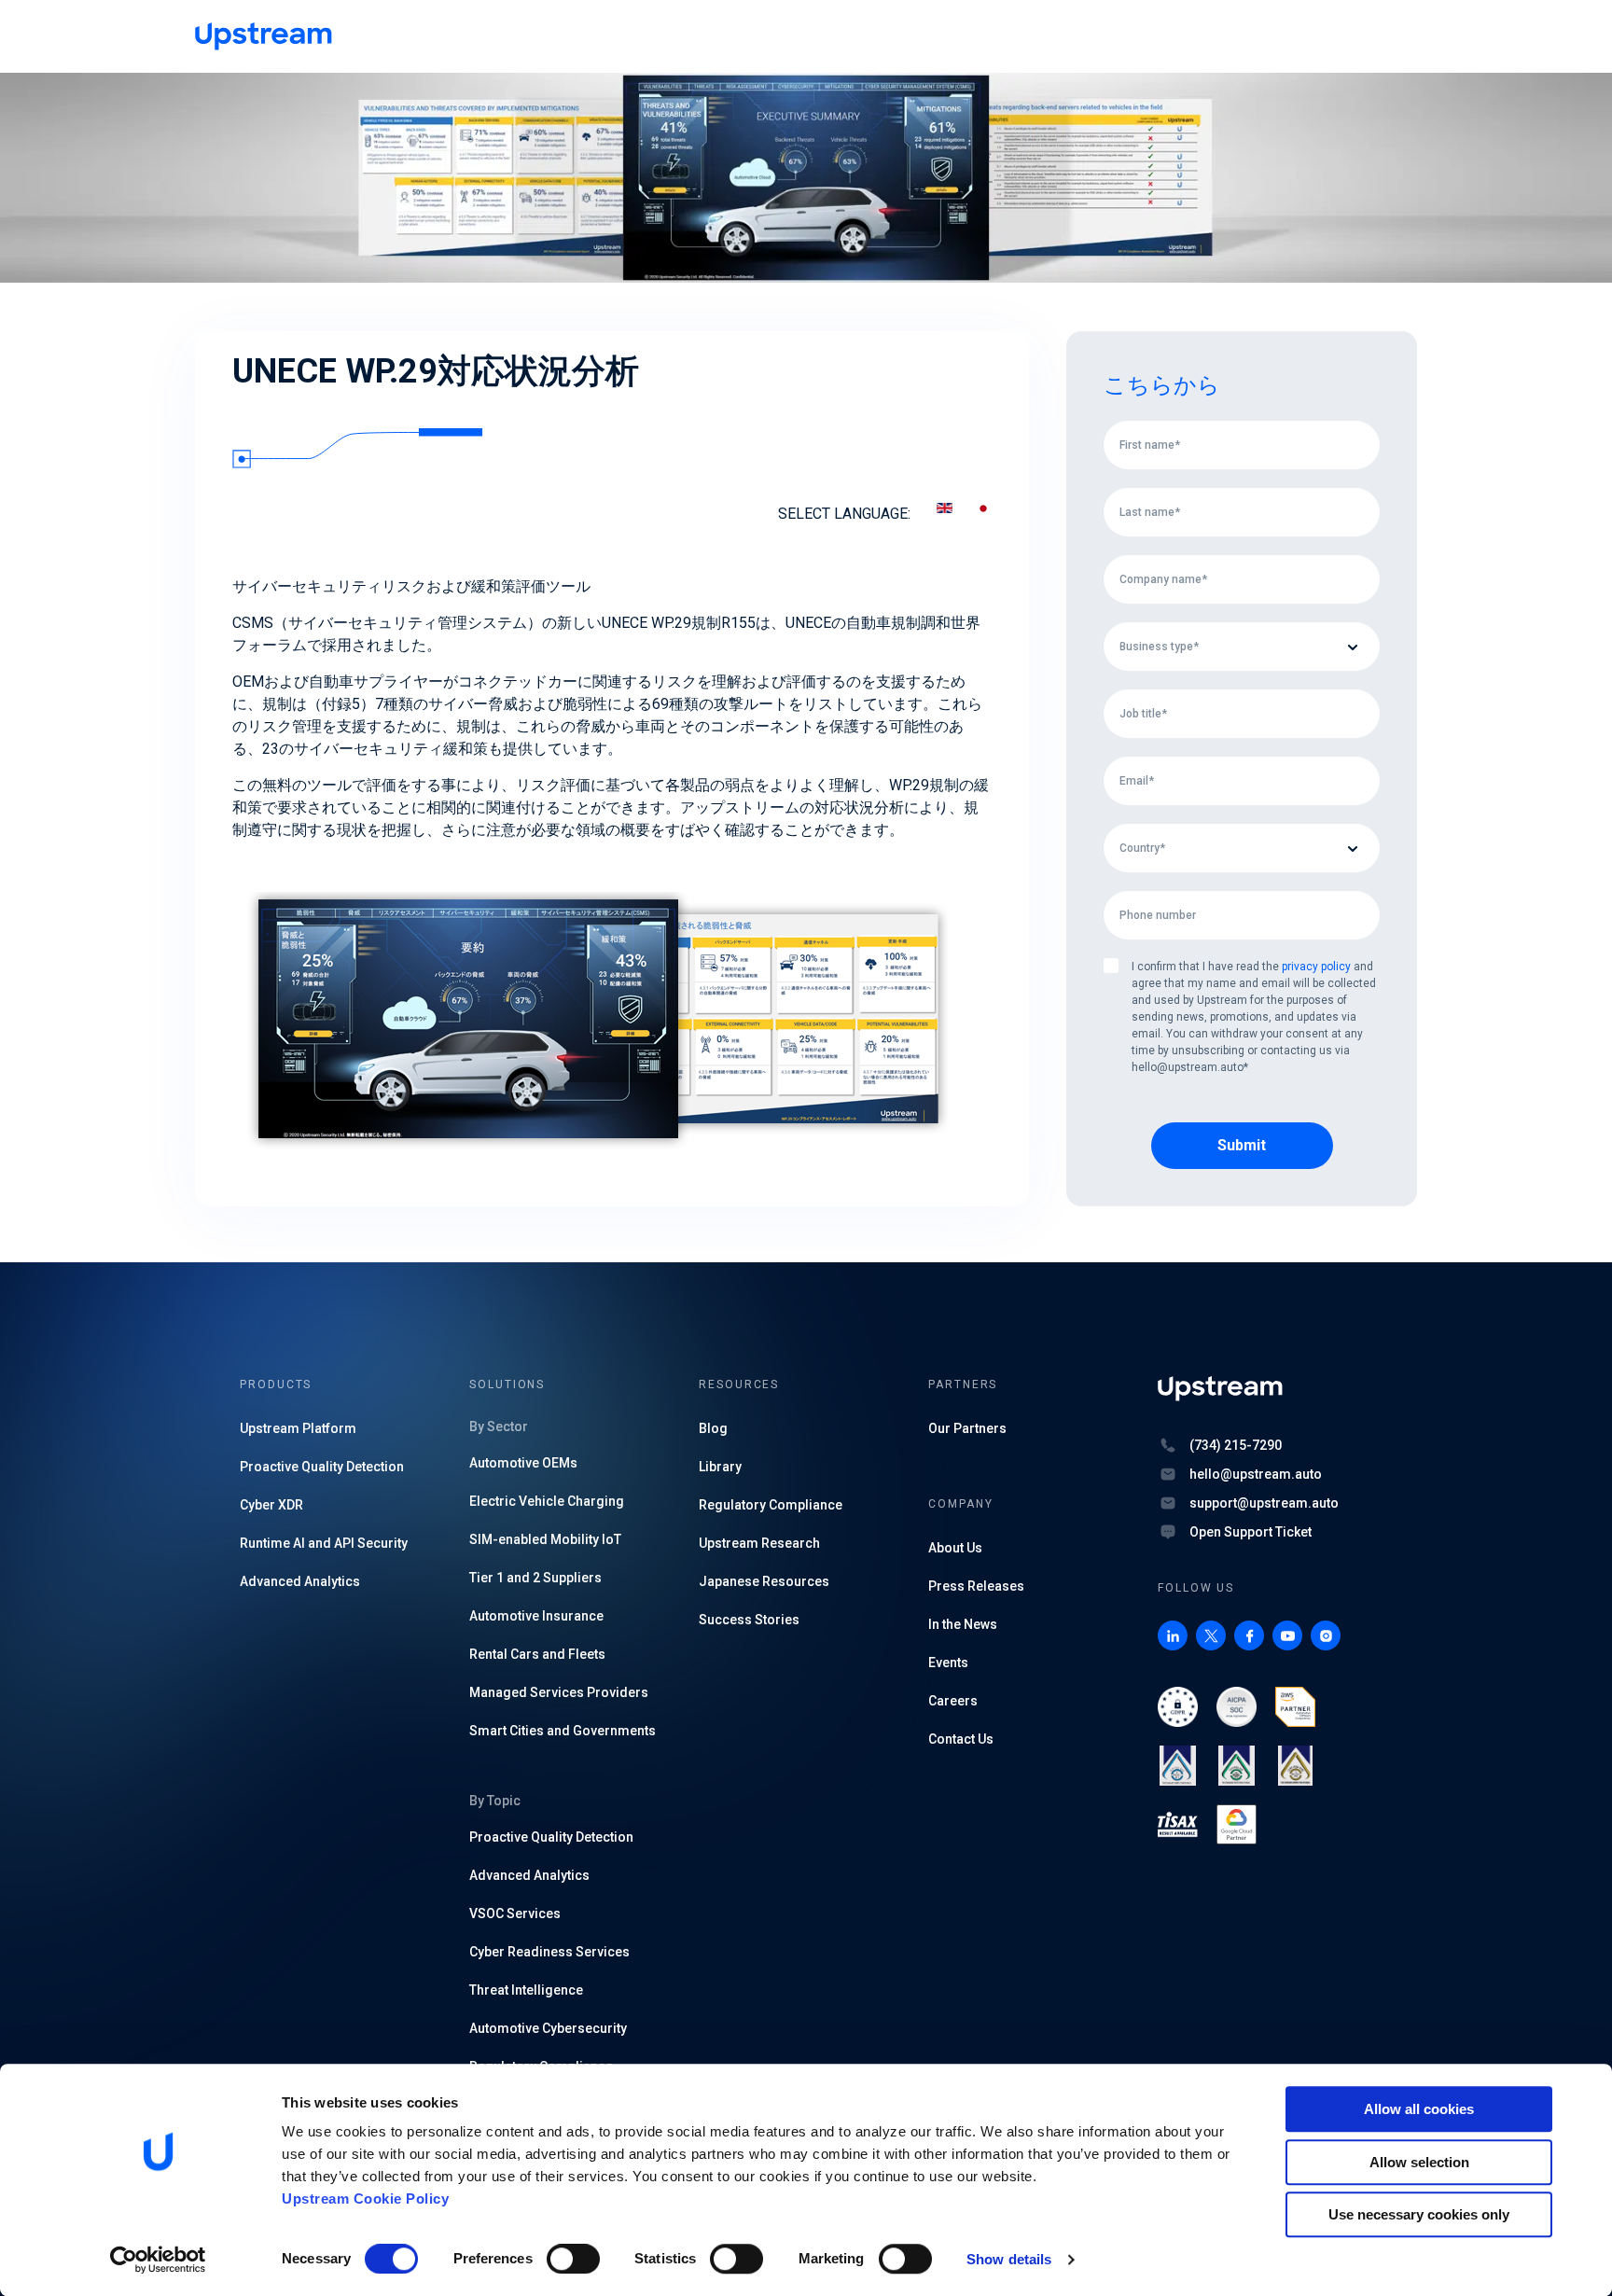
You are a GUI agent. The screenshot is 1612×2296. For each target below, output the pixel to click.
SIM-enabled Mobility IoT (545, 1539)
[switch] (573, 2259)
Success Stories (749, 1620)
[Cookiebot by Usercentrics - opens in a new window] (158, 2260)
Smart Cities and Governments (563, 1731)
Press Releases (976, 1586)
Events (948, 1663)
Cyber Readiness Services (549, 1952)
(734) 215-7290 (1236, 1445)
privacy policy (1316, 967)
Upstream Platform (298, 1428)
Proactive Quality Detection (322, 1467)
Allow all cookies (1419, 2109)
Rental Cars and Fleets (537, 1654)
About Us (955, 1548)
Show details (1009, 2259)
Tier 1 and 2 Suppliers (535, 1578)
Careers (953, 1701)
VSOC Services (515, 1913)
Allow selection (1419, 2162)
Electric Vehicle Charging (547, 1501)
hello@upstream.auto (1256, 1474)
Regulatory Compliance (771, 1505)
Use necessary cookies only (1419, 2214)
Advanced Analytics (300, 1581)
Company (960, 1504)
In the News (963, 1624)
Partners (963, 1385)
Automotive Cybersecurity (548, 2028)
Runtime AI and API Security (324, 1543)
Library (720, 1467)
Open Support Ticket (1251, 1532)
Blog (713, 1428)
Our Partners (967, 1428)
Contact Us (961, 1739)
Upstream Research (759, 1543)
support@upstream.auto (1264, 1503)
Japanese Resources (764, 1581)
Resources (739, 1385)
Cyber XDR (271, 1505)
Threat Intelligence (526, 1990)
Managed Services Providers (559, 1692)
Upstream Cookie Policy (365, 2199)
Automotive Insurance (536, 1616)
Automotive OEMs (523, 1463)
